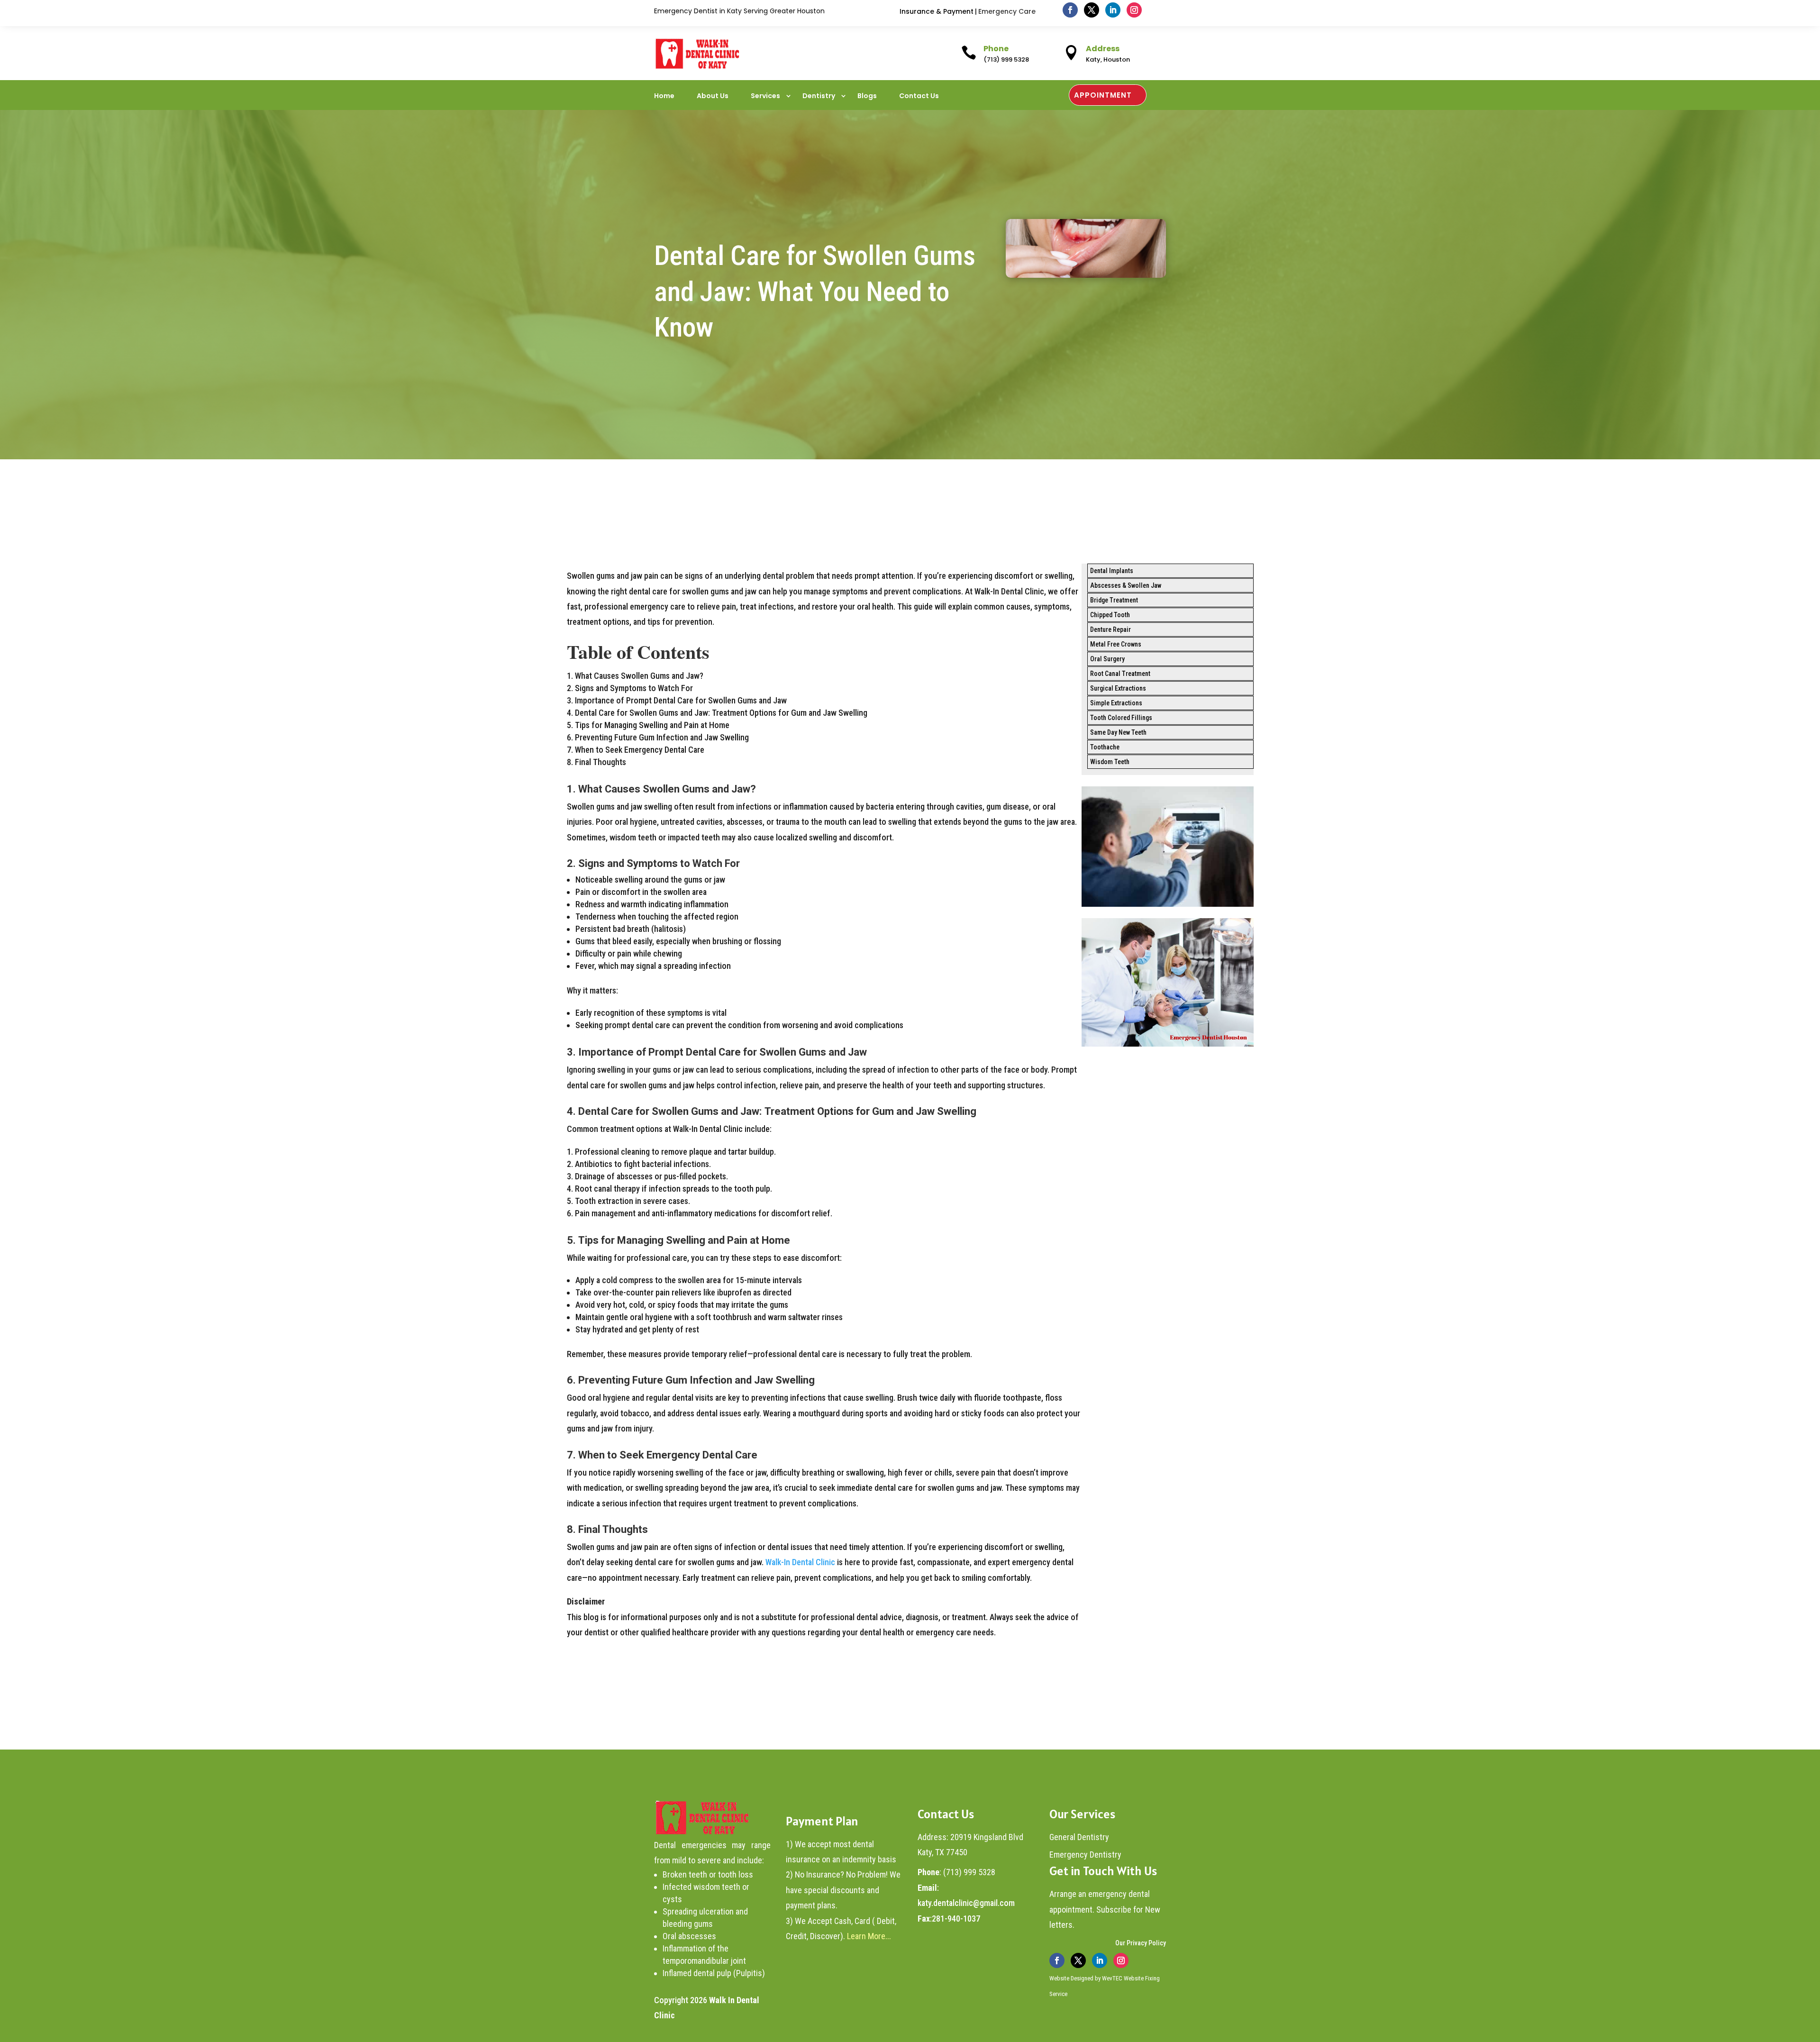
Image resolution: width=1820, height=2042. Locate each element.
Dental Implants (1112, 571)
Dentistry (819, 96)
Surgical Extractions (1118, 688)
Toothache (1105, 747)
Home (664, 96)
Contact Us (919, 96)
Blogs (867, 96)
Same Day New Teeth (1118, 732)
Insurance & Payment (937, 11)
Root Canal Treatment (1120, 674)
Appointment (1103, 95)
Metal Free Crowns (1116, 644)
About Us (713, 96)
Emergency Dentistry (1085, 1855)
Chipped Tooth (1110, 615)
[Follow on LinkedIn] (1113, 10)
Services (765, 96)
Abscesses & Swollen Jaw (1126, 585)
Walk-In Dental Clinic (799, 1562)
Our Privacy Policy (1141, 1943)
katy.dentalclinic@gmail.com (966, 1903)
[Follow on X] (1092, 10)
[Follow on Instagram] (1134, 10)
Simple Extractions (1116, 703)
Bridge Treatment (1114, 600)
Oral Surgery (1107, 659)
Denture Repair (1110, 629)
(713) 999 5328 (969, 1872)
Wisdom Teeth (1110, 762)
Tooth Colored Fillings (1121, 718)
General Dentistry (1079, 1837)
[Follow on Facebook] (1070, 10)
